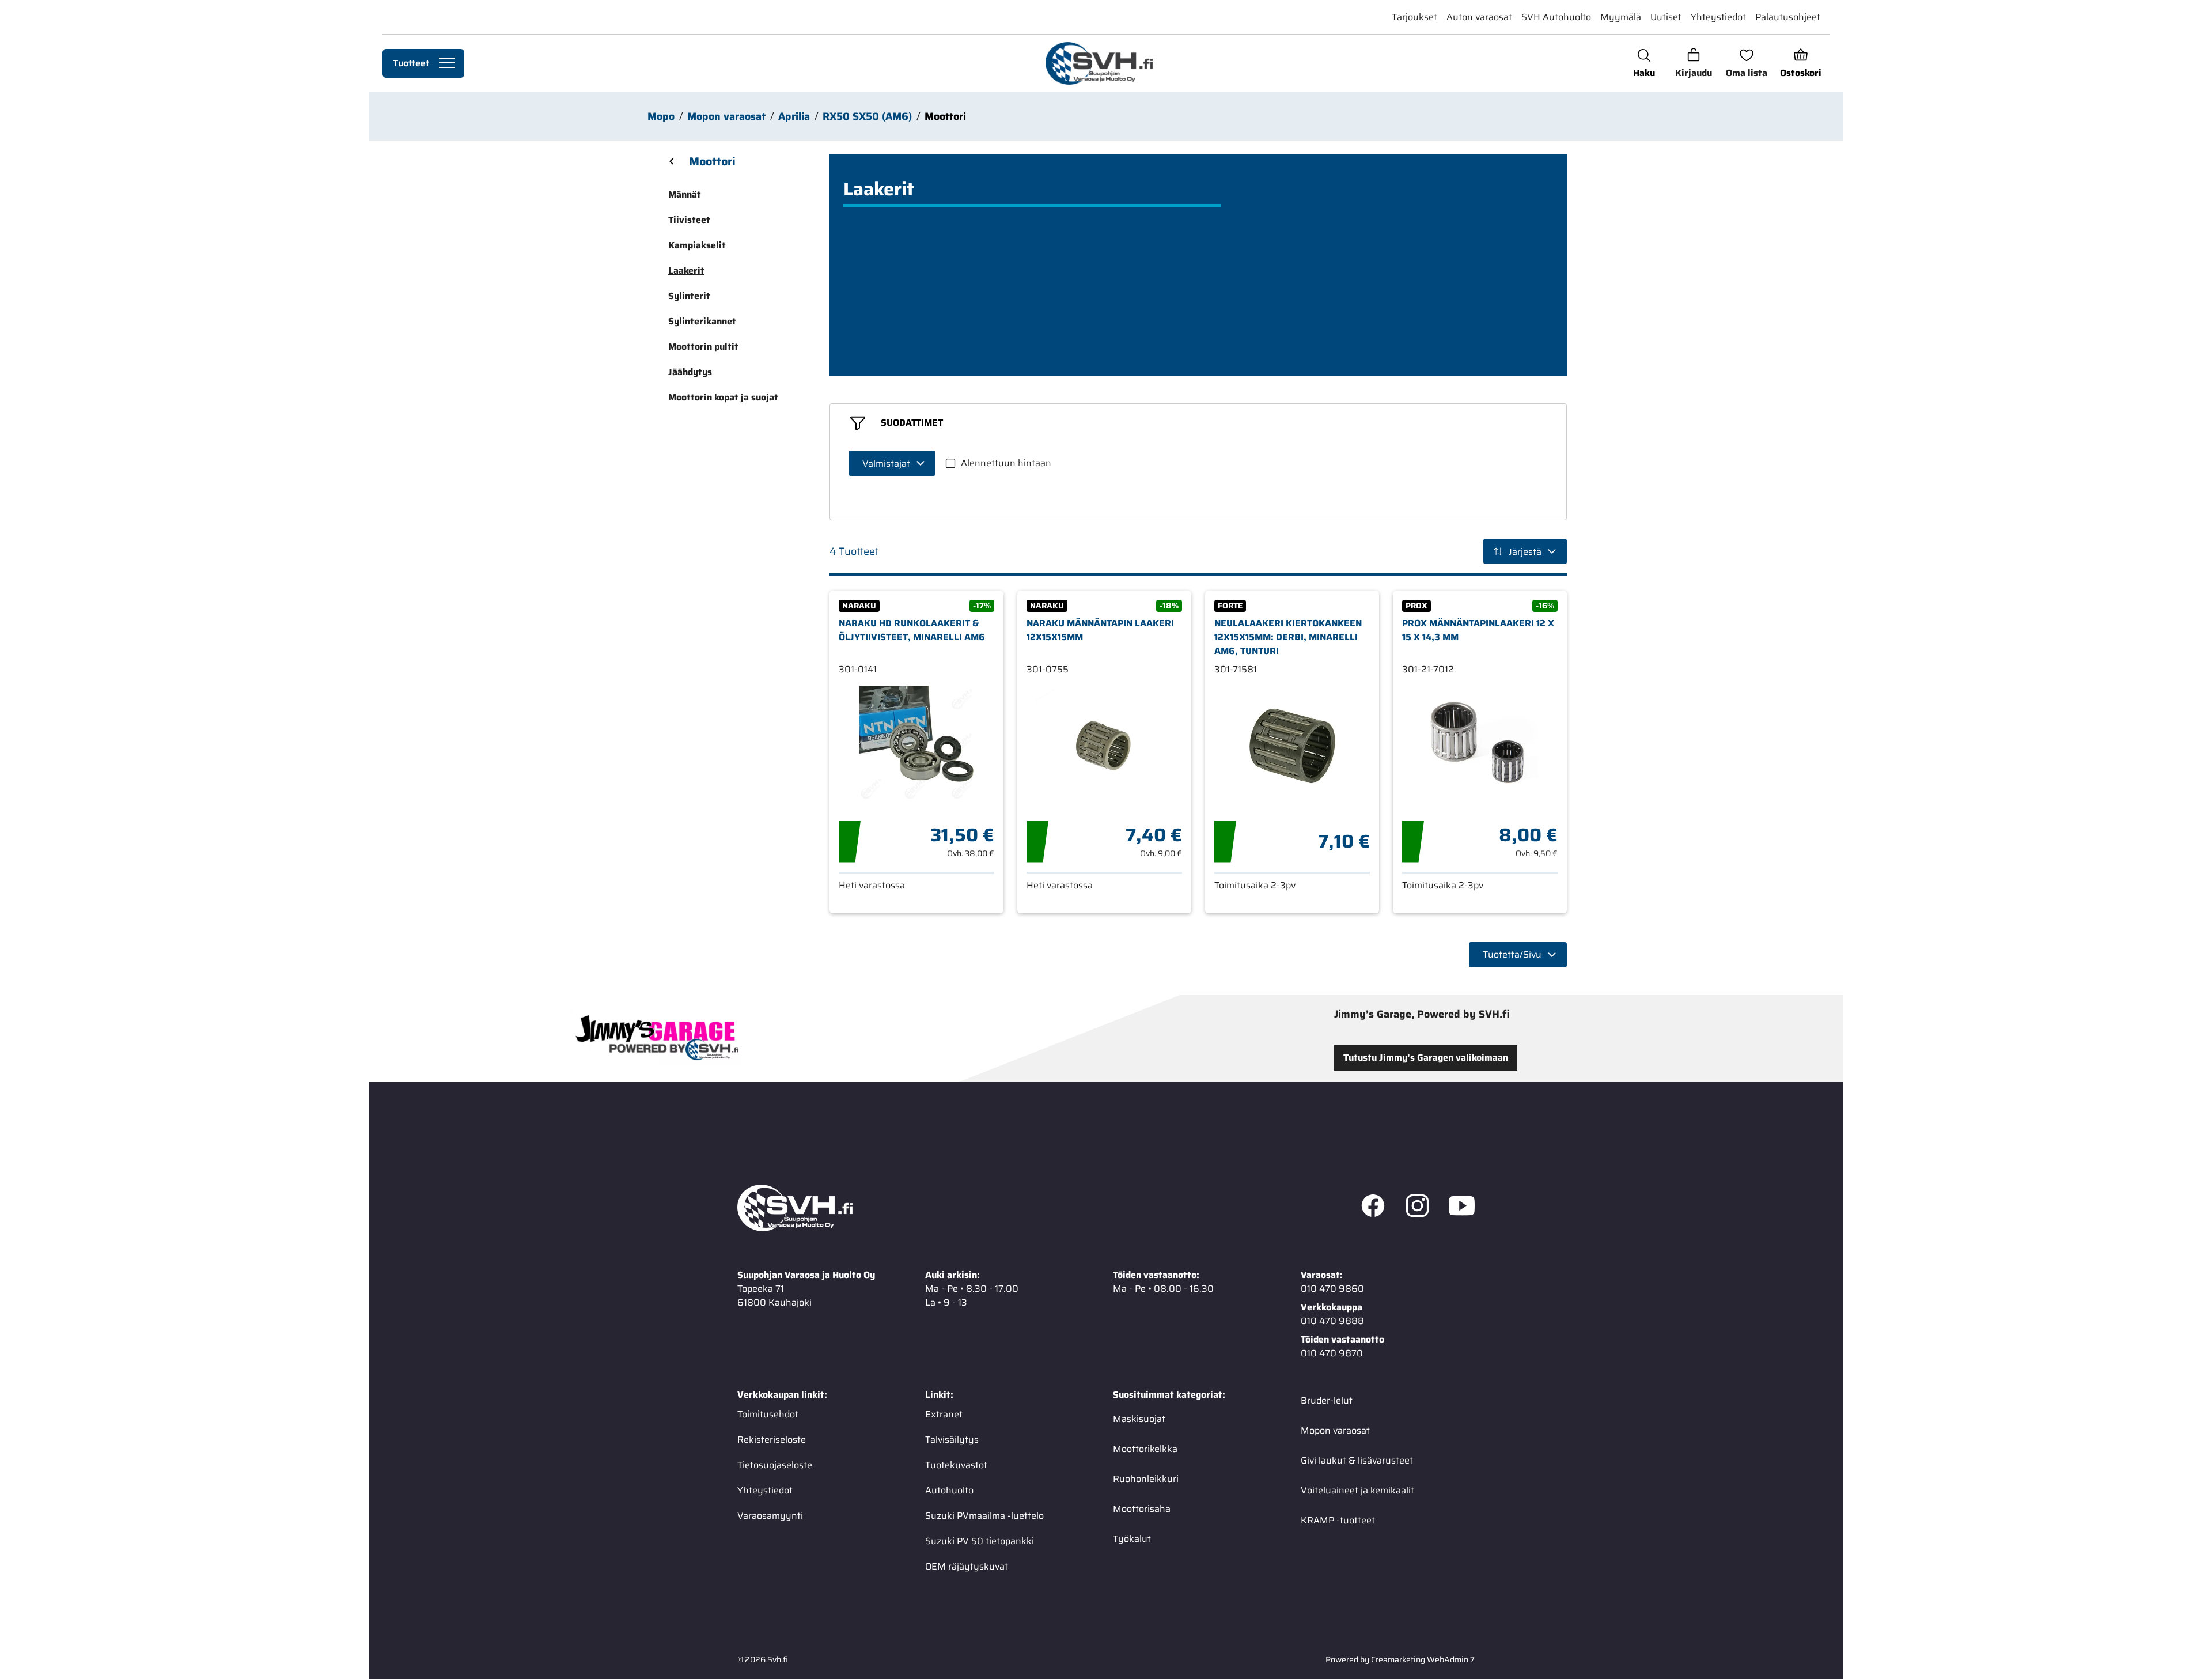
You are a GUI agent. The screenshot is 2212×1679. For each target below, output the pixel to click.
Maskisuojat (1139, 1418)
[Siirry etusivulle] (1099, 63)
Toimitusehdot (768, 1414)
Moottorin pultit (703, 347)
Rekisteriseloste (772, 1439)
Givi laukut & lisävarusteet (1357, 1460)
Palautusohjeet (1788, 17)
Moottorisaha (1142, 1508)
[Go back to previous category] (672, 161)
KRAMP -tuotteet (1338, 1520)
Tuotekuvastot (956, 1464)
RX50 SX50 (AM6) (867, 116)
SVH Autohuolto (1556, 17)
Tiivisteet (689, 220)
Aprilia (794, 116)
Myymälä (1621, 17)
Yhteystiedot (1718, 17)
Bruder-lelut (1327, 1400)
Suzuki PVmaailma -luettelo (984, 1515)
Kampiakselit (697, 245)
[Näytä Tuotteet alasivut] (447, 63)
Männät (685, 194)
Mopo (661, 116)
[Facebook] (1373, 1208)
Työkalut (1132, 1538)
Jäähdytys (690, 372)
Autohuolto (949, 1490)
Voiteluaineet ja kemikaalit (1357, 1490)
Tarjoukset (1414, 17)
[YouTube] (1462, 1208)
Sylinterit (689, 296)
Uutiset (1666, 17)
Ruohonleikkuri (1146, 1478)
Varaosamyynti (770, 1515)
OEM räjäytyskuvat (967, 1566)
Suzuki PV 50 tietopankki (980, 1540)
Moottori (945, 116)
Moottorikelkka (1145, 1448)
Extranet (944, 1414)
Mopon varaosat (726, 116)
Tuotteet (411, 63)
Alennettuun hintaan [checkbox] (1006, 463)
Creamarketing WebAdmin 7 (1423, 1659)
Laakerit (686, 271)
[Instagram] (1417, 1208)
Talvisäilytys (952, 1439)
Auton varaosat (1479, 17)
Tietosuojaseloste (775, 1464)
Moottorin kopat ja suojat (723, 397)
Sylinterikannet (702, 321)
